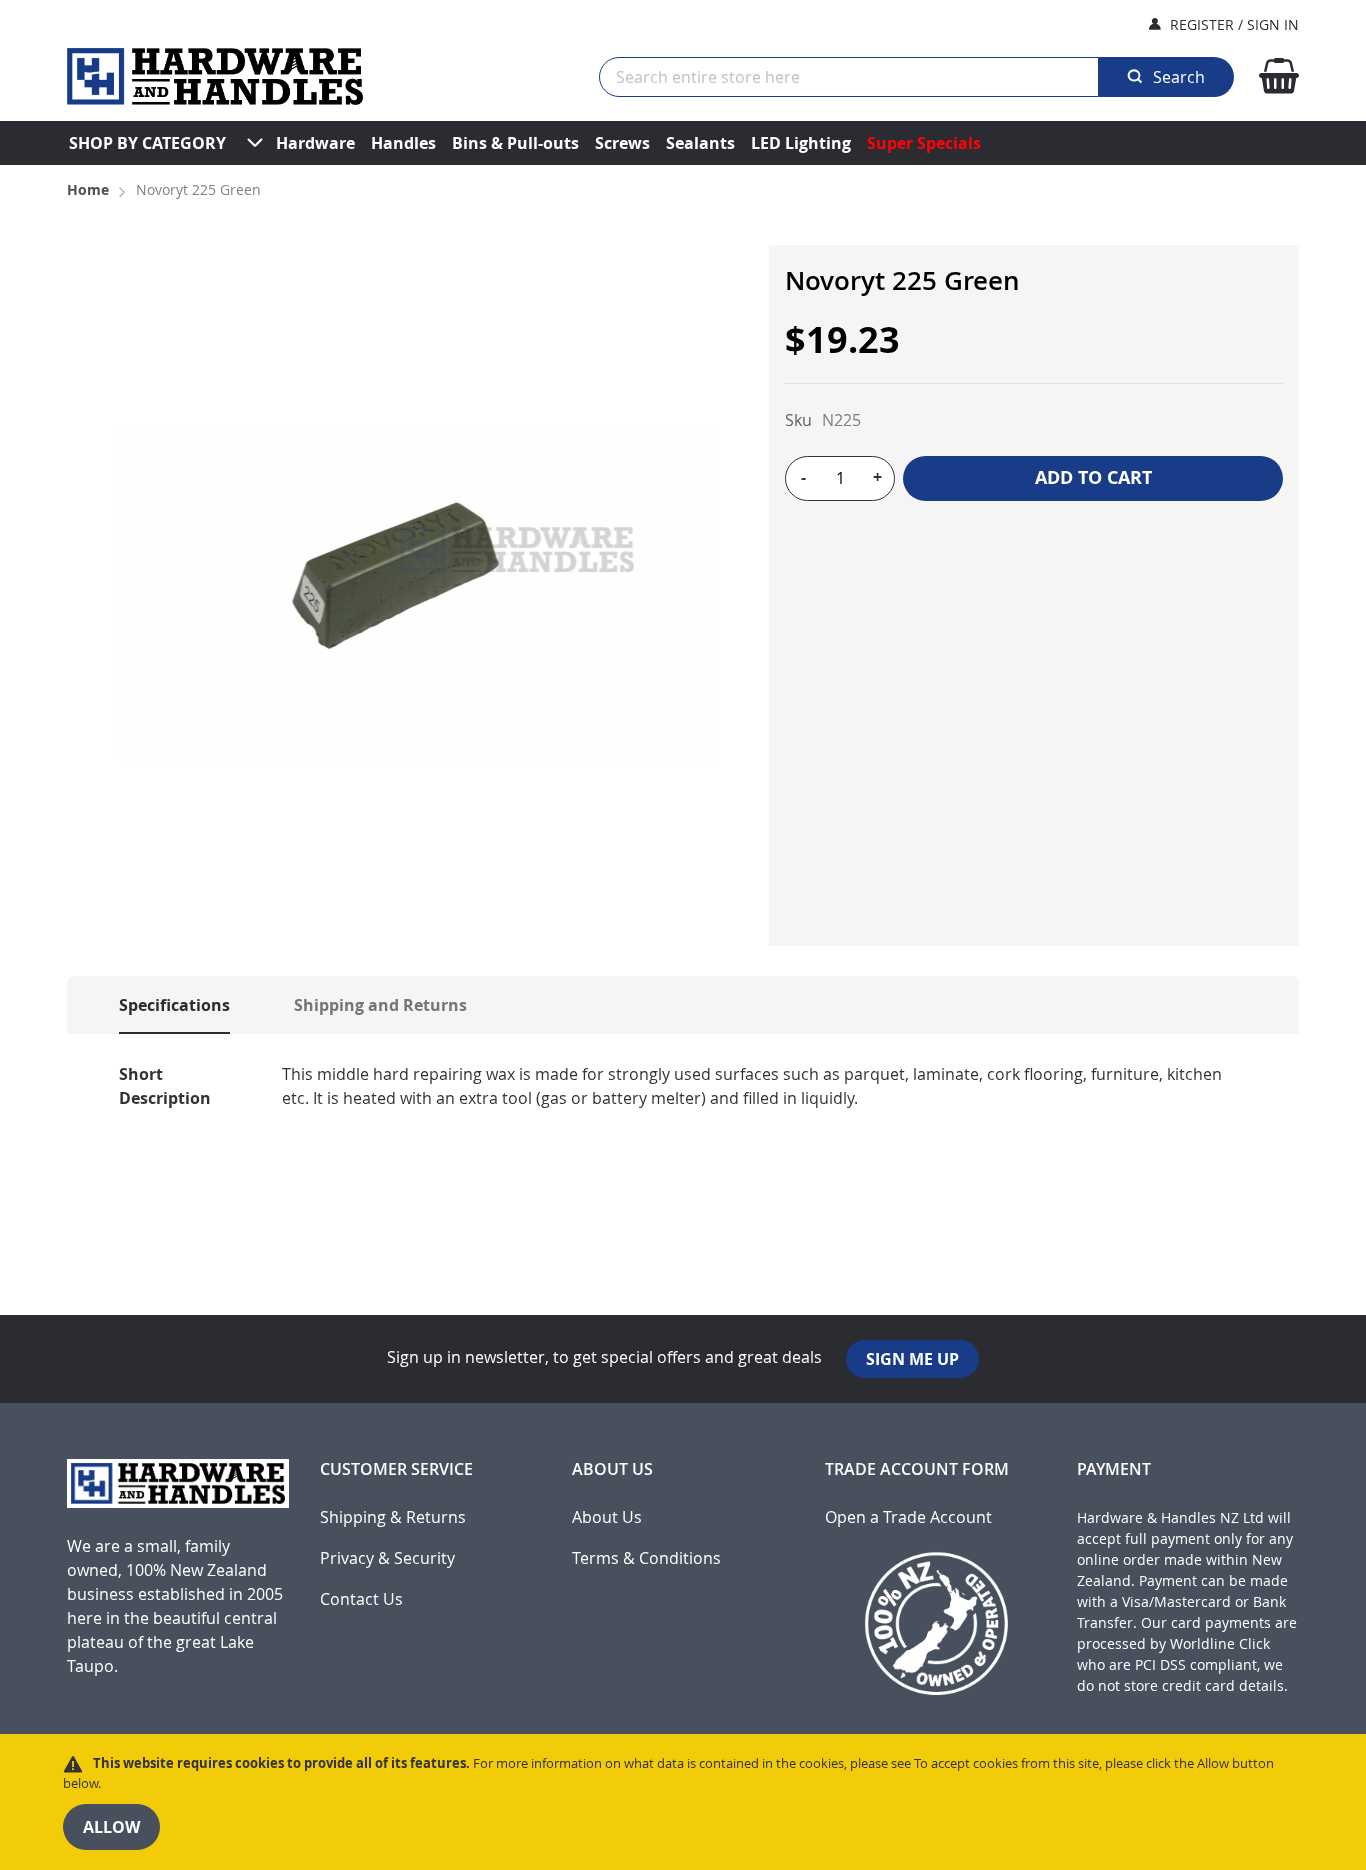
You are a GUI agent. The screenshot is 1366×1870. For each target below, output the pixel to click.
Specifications (174, 1005)
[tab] (154, 1005)
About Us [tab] (612, 1469)
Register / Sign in (1234, 24)
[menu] (683, 143)
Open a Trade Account (908, 1517)
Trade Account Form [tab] (917, 1469)
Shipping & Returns (393, 1517)
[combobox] (849, 77)
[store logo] (215, 76)
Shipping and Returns (380, 1005)
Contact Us (361, 1599)
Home (88, 189)
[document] (683, 1802)
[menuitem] (147, 143)
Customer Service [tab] (396, 1469)
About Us (607, 1517)
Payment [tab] (1114, 1469)
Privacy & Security (387, 1558)
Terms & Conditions (646, 1558)
